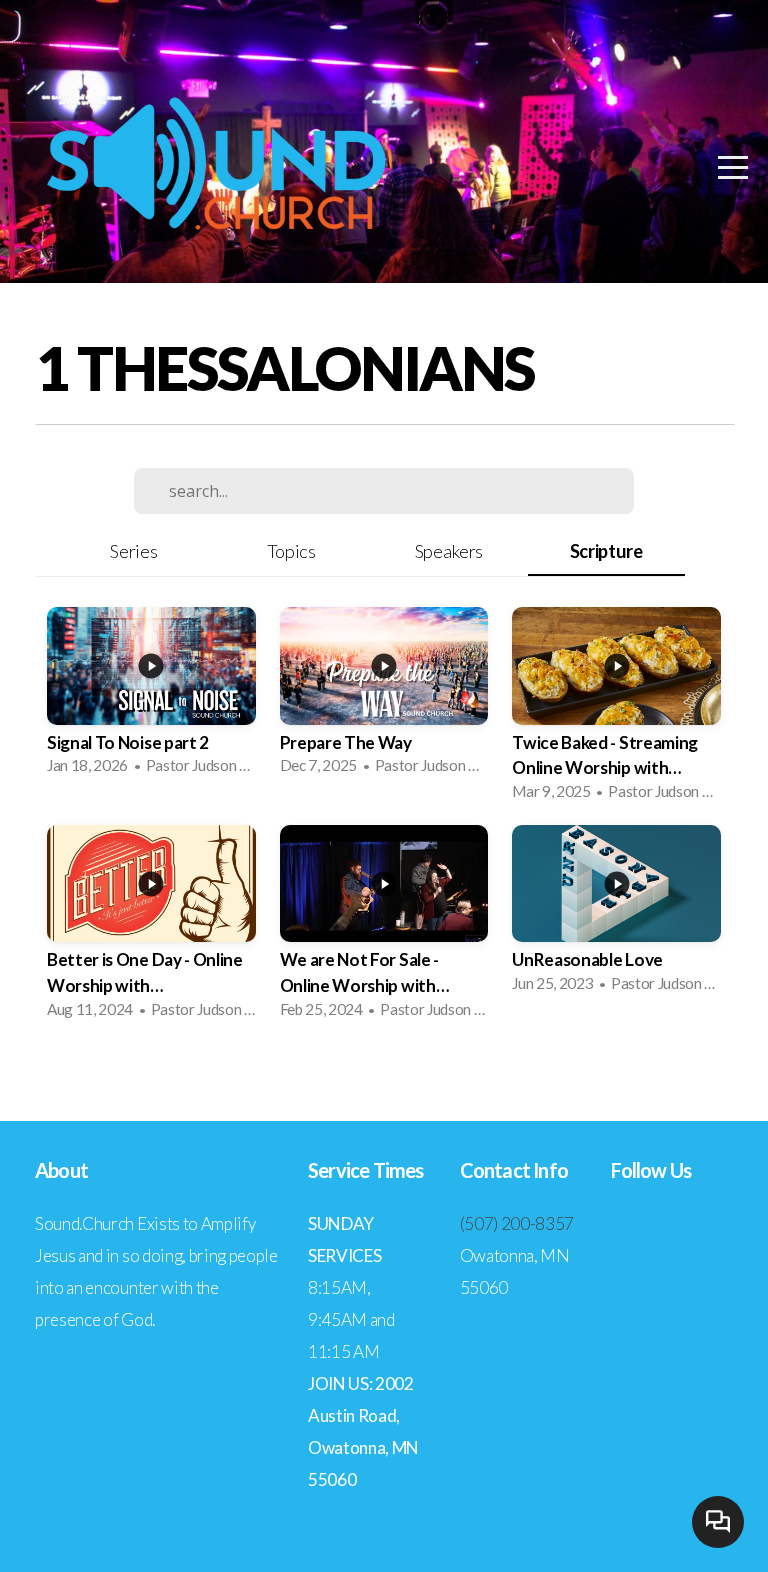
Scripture (606, 551)
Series (133, 551)
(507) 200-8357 (517, 1223)
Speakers (449, 551)
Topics (291, 551)
